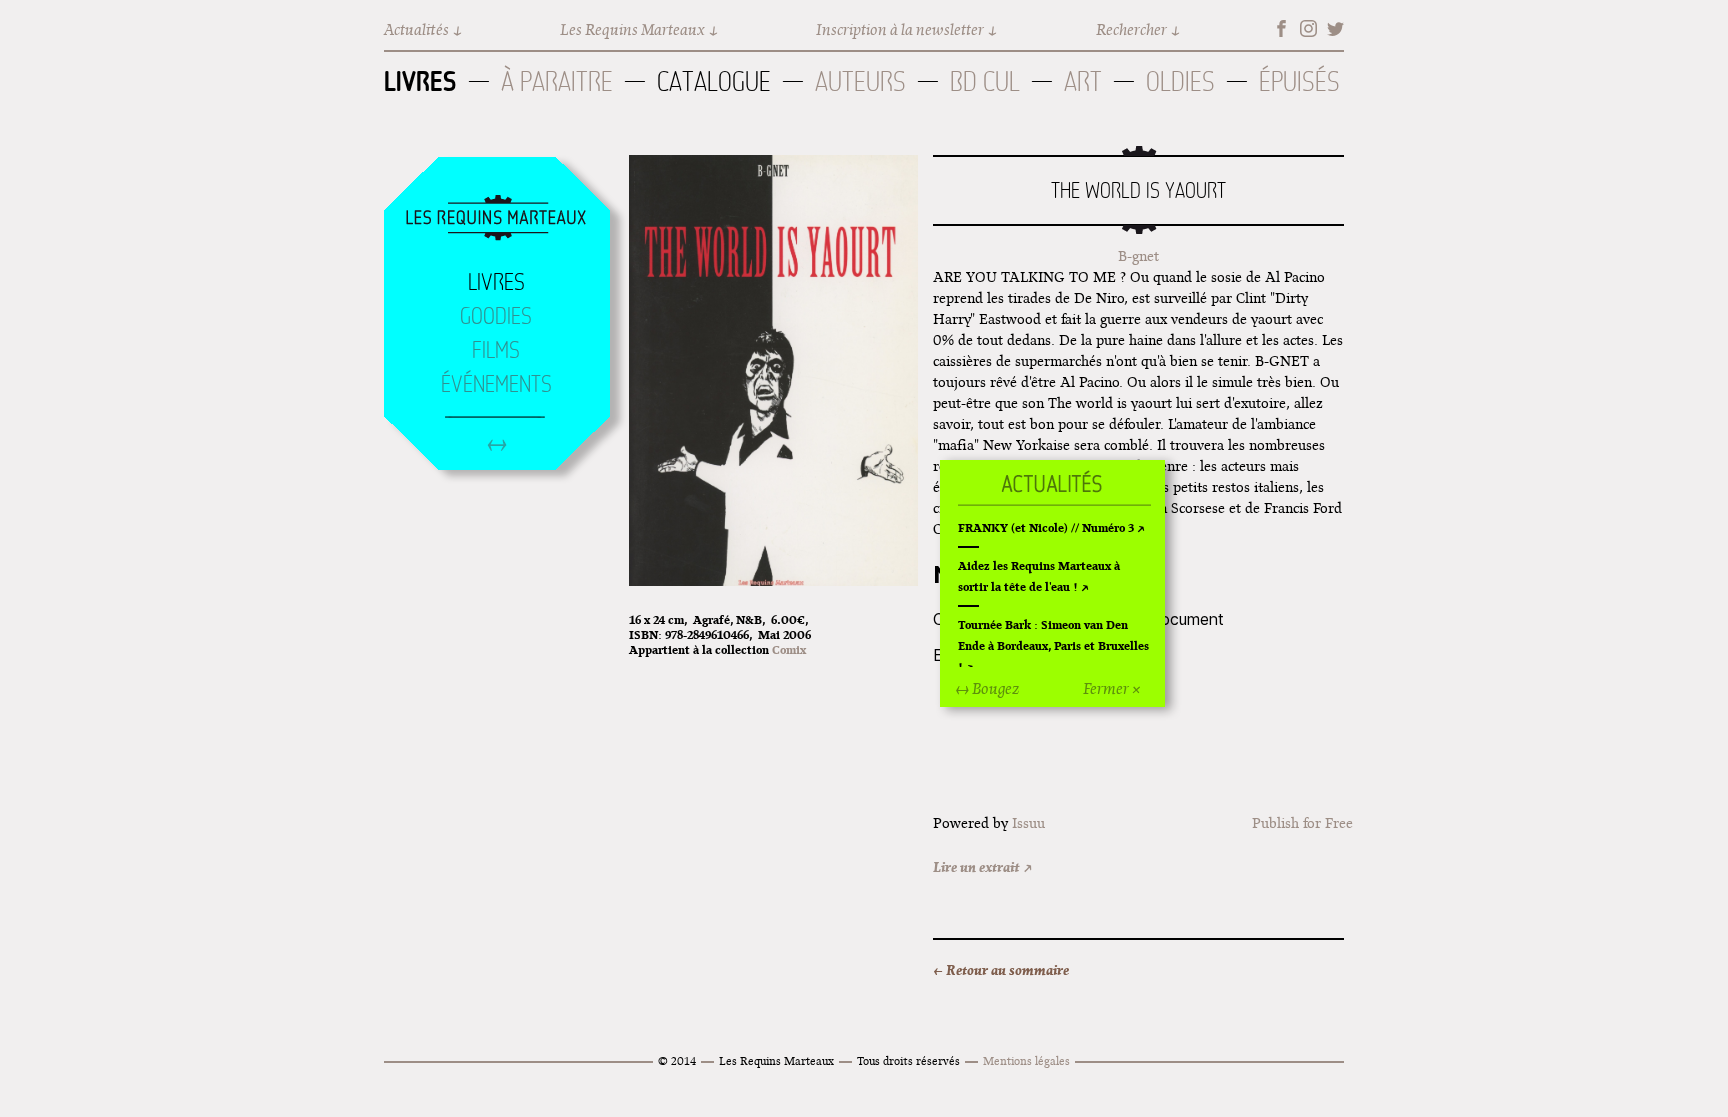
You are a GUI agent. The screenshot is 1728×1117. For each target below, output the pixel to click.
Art (1083, 81)
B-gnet (1138, 256)
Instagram (1308, 28)
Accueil (496, 219)
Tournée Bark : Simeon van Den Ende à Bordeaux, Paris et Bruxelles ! (1053, 645)
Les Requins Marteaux (632, 29)
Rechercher (1131, 29)
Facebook (1281, 28)
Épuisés (1299, 81)
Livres (420, 81)
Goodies (496, 316)
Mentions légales (1026, 1060)
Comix (789, 649)
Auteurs (860, 81)
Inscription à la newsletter (900, 29)
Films (496, 350)
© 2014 (677, 1060)
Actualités (416, 29)
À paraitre (557, 81)
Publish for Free (1302, 823)
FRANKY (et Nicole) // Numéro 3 (1046, 527)
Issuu (1028, 823)
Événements (496, 384)
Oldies (1180, 81)
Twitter (1335, 28)
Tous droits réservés (908, 1060)
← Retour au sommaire (1001, 970)
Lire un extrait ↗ (983, 867)
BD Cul (985, 81)
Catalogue (714, 81)
